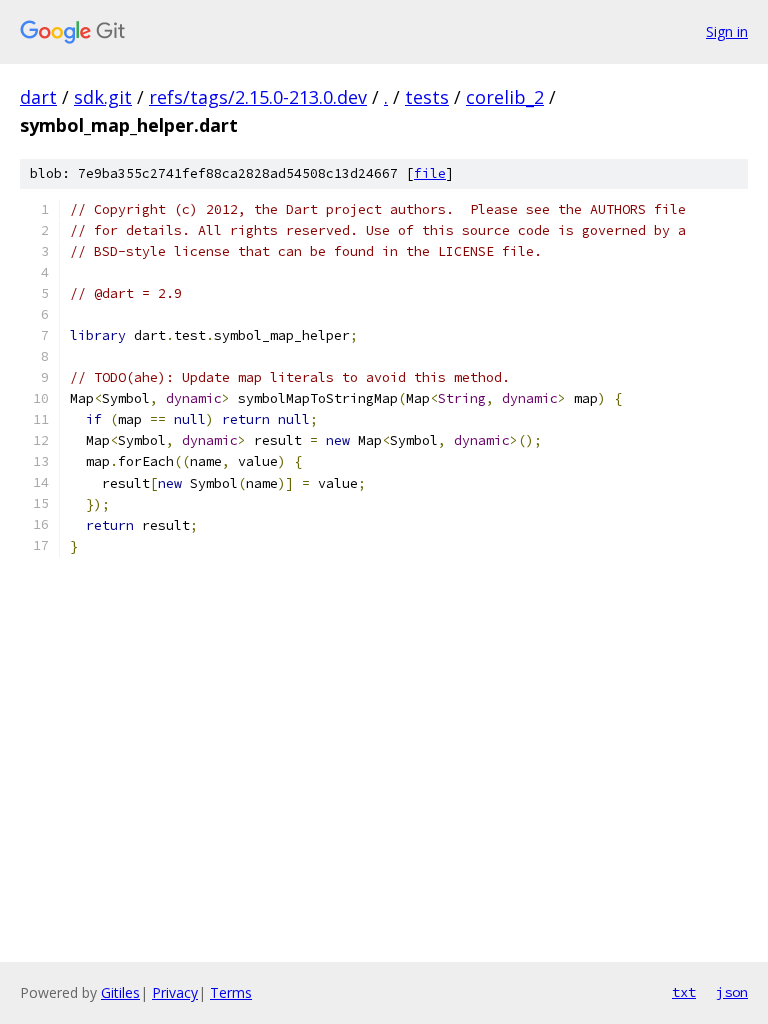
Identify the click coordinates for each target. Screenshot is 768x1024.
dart (38, 97)
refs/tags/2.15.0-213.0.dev (258, 97)
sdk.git (103, 97)
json (732, 992)
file (430, 173)
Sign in (727, 31)
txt (684, 992)
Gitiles (120, 992)
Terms (231, 992)
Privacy (175, 992)
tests (427, 97)
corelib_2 (505, 97)
